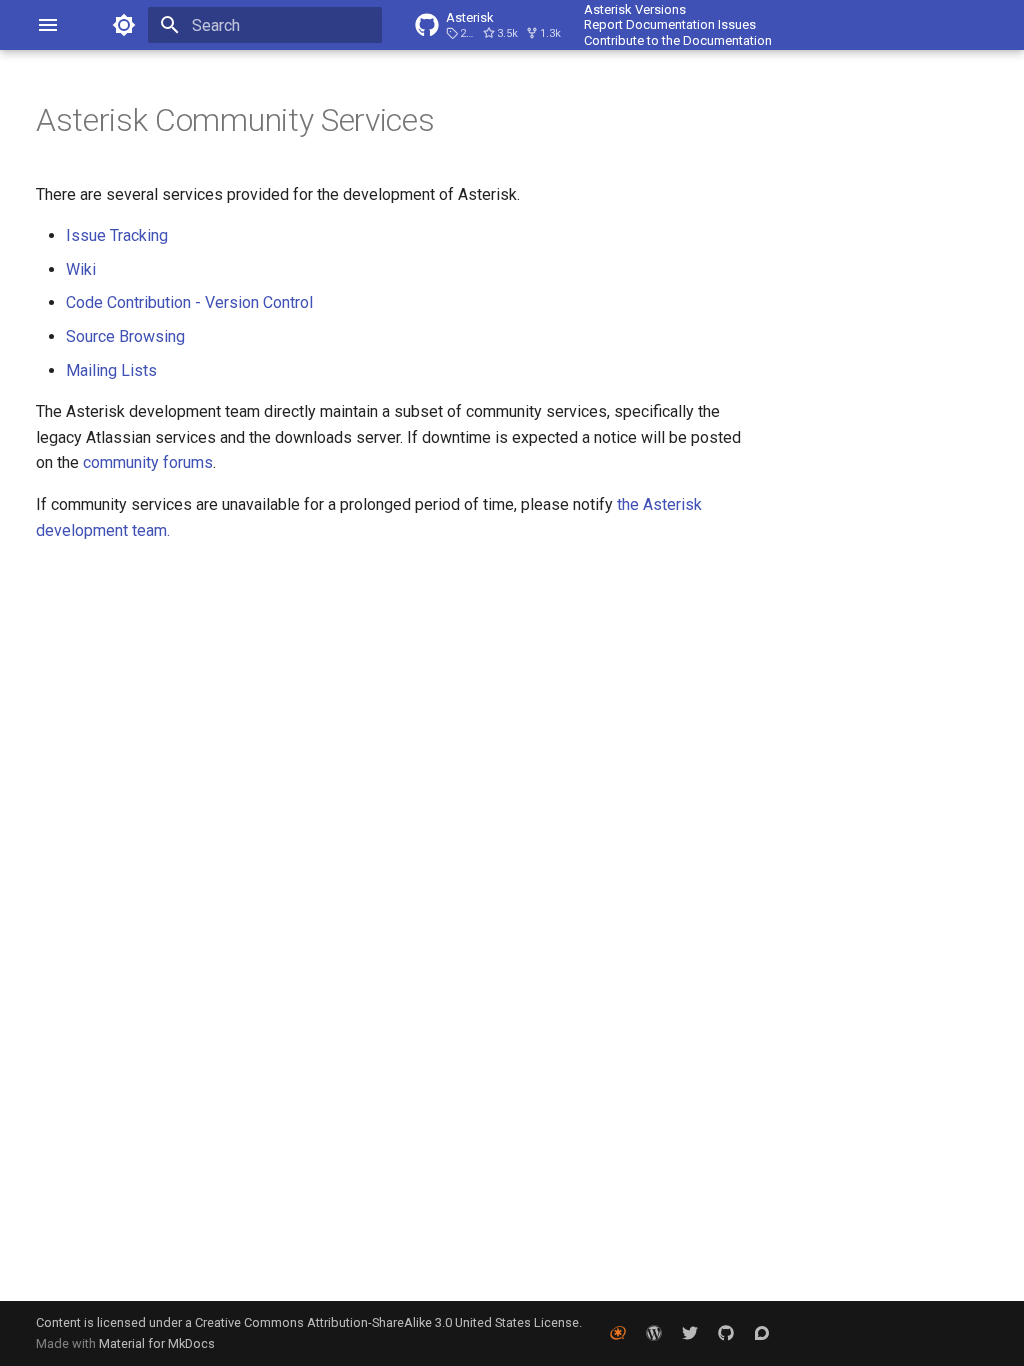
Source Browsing (125, 336)
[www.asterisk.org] (618, 1333)
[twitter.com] (690, 1333)
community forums (148, 462)
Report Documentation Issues (670, 24)
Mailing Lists (111, 370)
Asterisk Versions (635, 9)
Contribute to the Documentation (678, 40)
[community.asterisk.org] (762, 1333)
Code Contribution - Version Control (189, 302)
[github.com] (726, 1333)
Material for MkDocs (157, 1343)
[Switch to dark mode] (124, 25)
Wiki (81, 269)
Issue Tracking (117, 235)
